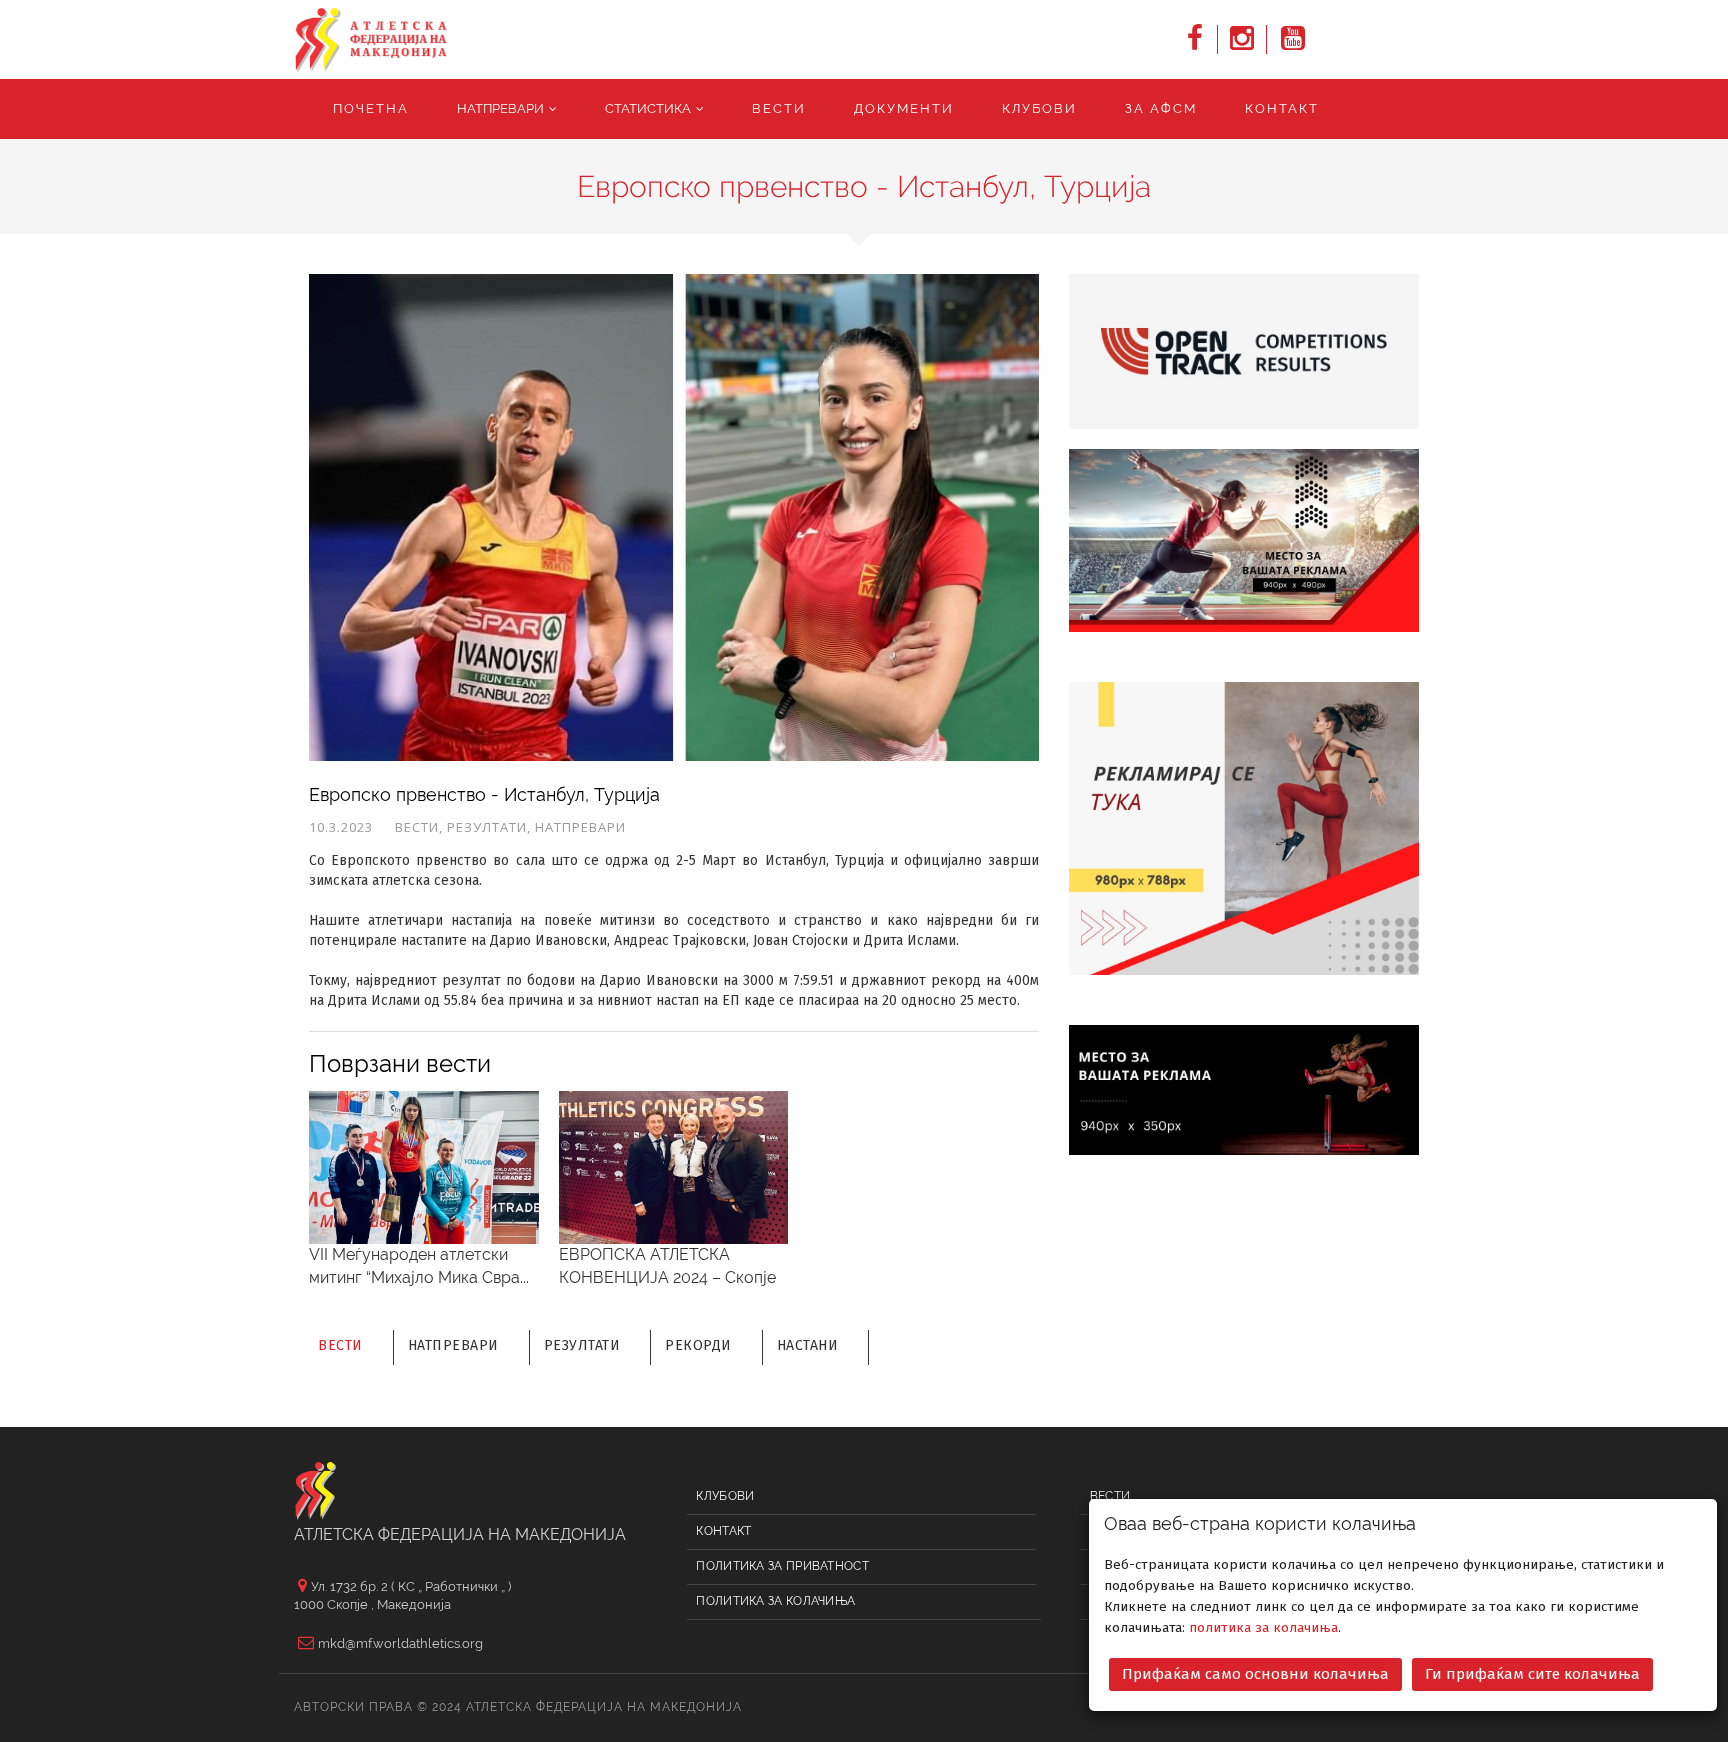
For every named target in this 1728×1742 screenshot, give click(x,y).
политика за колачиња (1263, 1627)
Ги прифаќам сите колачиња (1532, 1674)
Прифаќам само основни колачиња (1255, 1674)
